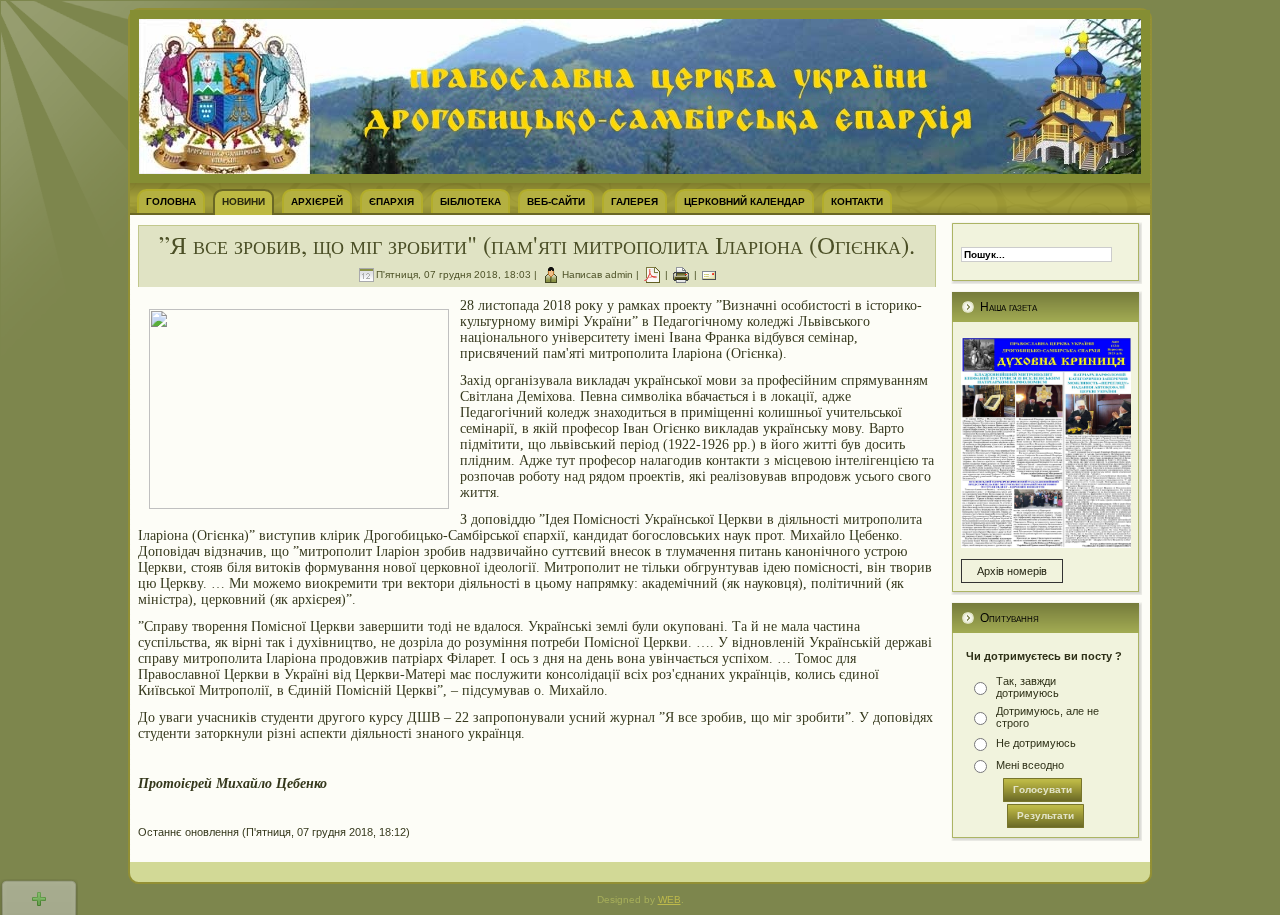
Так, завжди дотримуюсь (1027, 687)
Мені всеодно (1030, 765)
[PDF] (652, 274)
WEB (669, 899)
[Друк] (681, 274)
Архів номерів (1012, 571)
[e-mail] (709, 274)
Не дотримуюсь (1036, 743)
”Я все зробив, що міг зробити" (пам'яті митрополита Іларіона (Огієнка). (537, 244)
